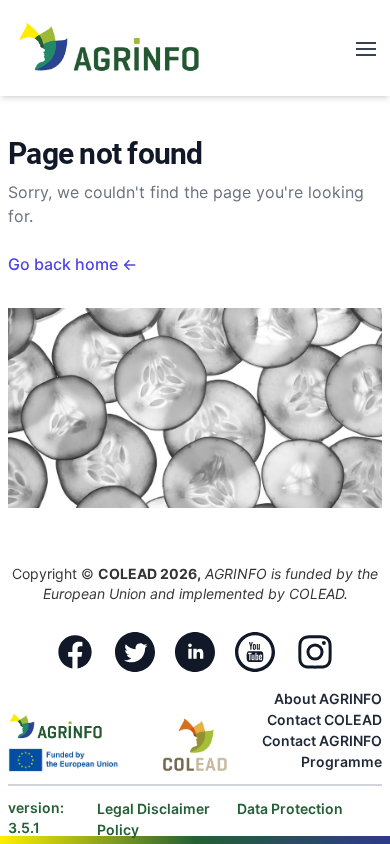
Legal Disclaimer (155, 808)
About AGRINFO (328, 698)
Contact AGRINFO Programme (322, 751)
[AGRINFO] (109, 46)
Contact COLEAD (324, 719)
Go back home (72, 264)
